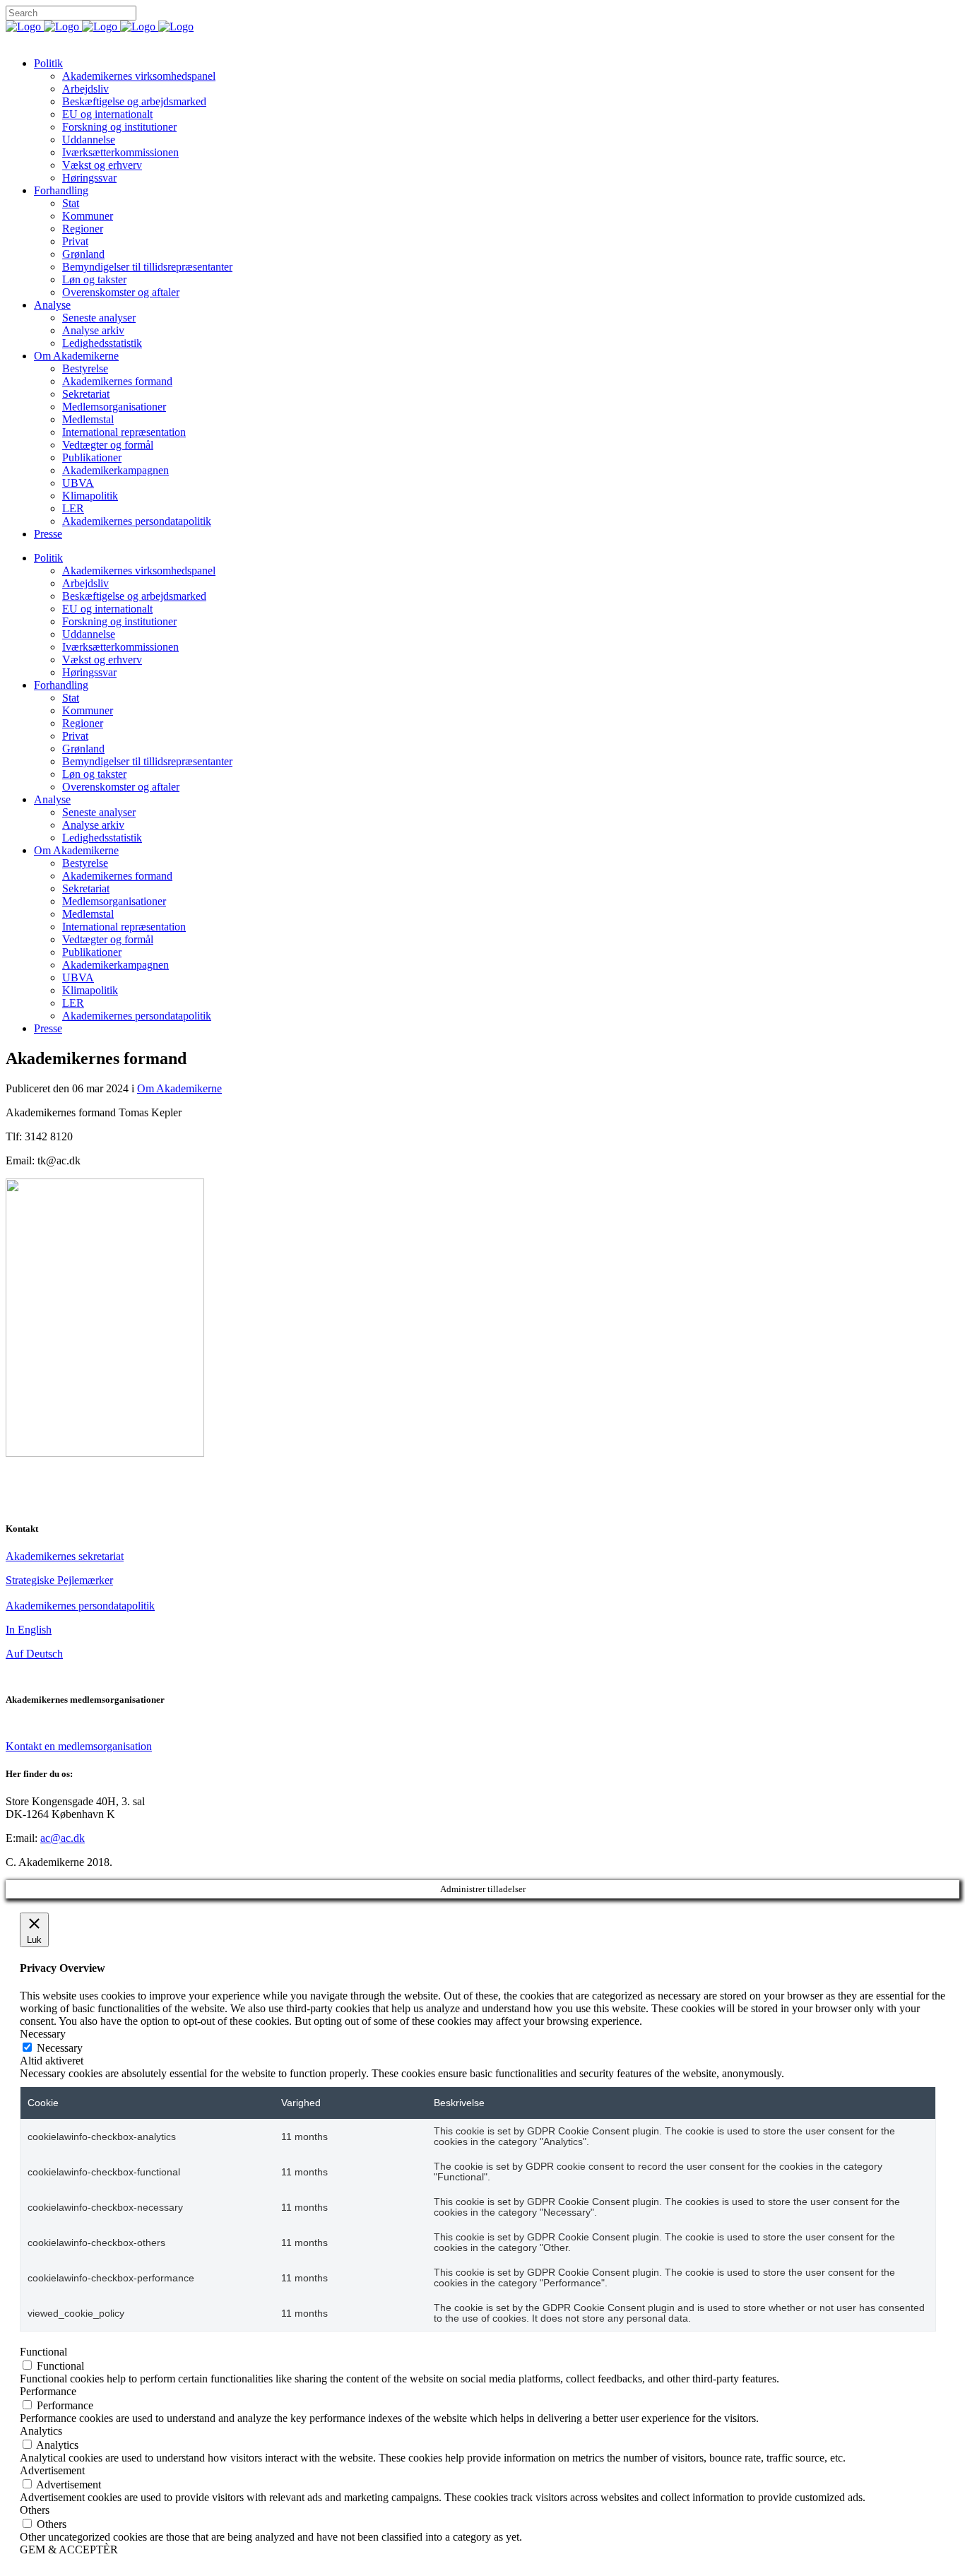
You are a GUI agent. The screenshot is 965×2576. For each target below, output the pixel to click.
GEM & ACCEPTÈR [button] (69, 2550)
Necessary (60, 2048)
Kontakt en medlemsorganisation (79, 1746)
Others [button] (35, 2510)
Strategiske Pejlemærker (59, 1580)
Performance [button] (48, 2391)
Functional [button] (43, 2352)
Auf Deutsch (34, 1654)
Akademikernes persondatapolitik (80, 1606)
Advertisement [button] (52, 2470)
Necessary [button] (43, 2034)
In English (29, 1630)
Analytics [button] (41, 2431)
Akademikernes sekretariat (65, 1556)
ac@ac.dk (63, 1838)
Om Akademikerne (179, 1088)
